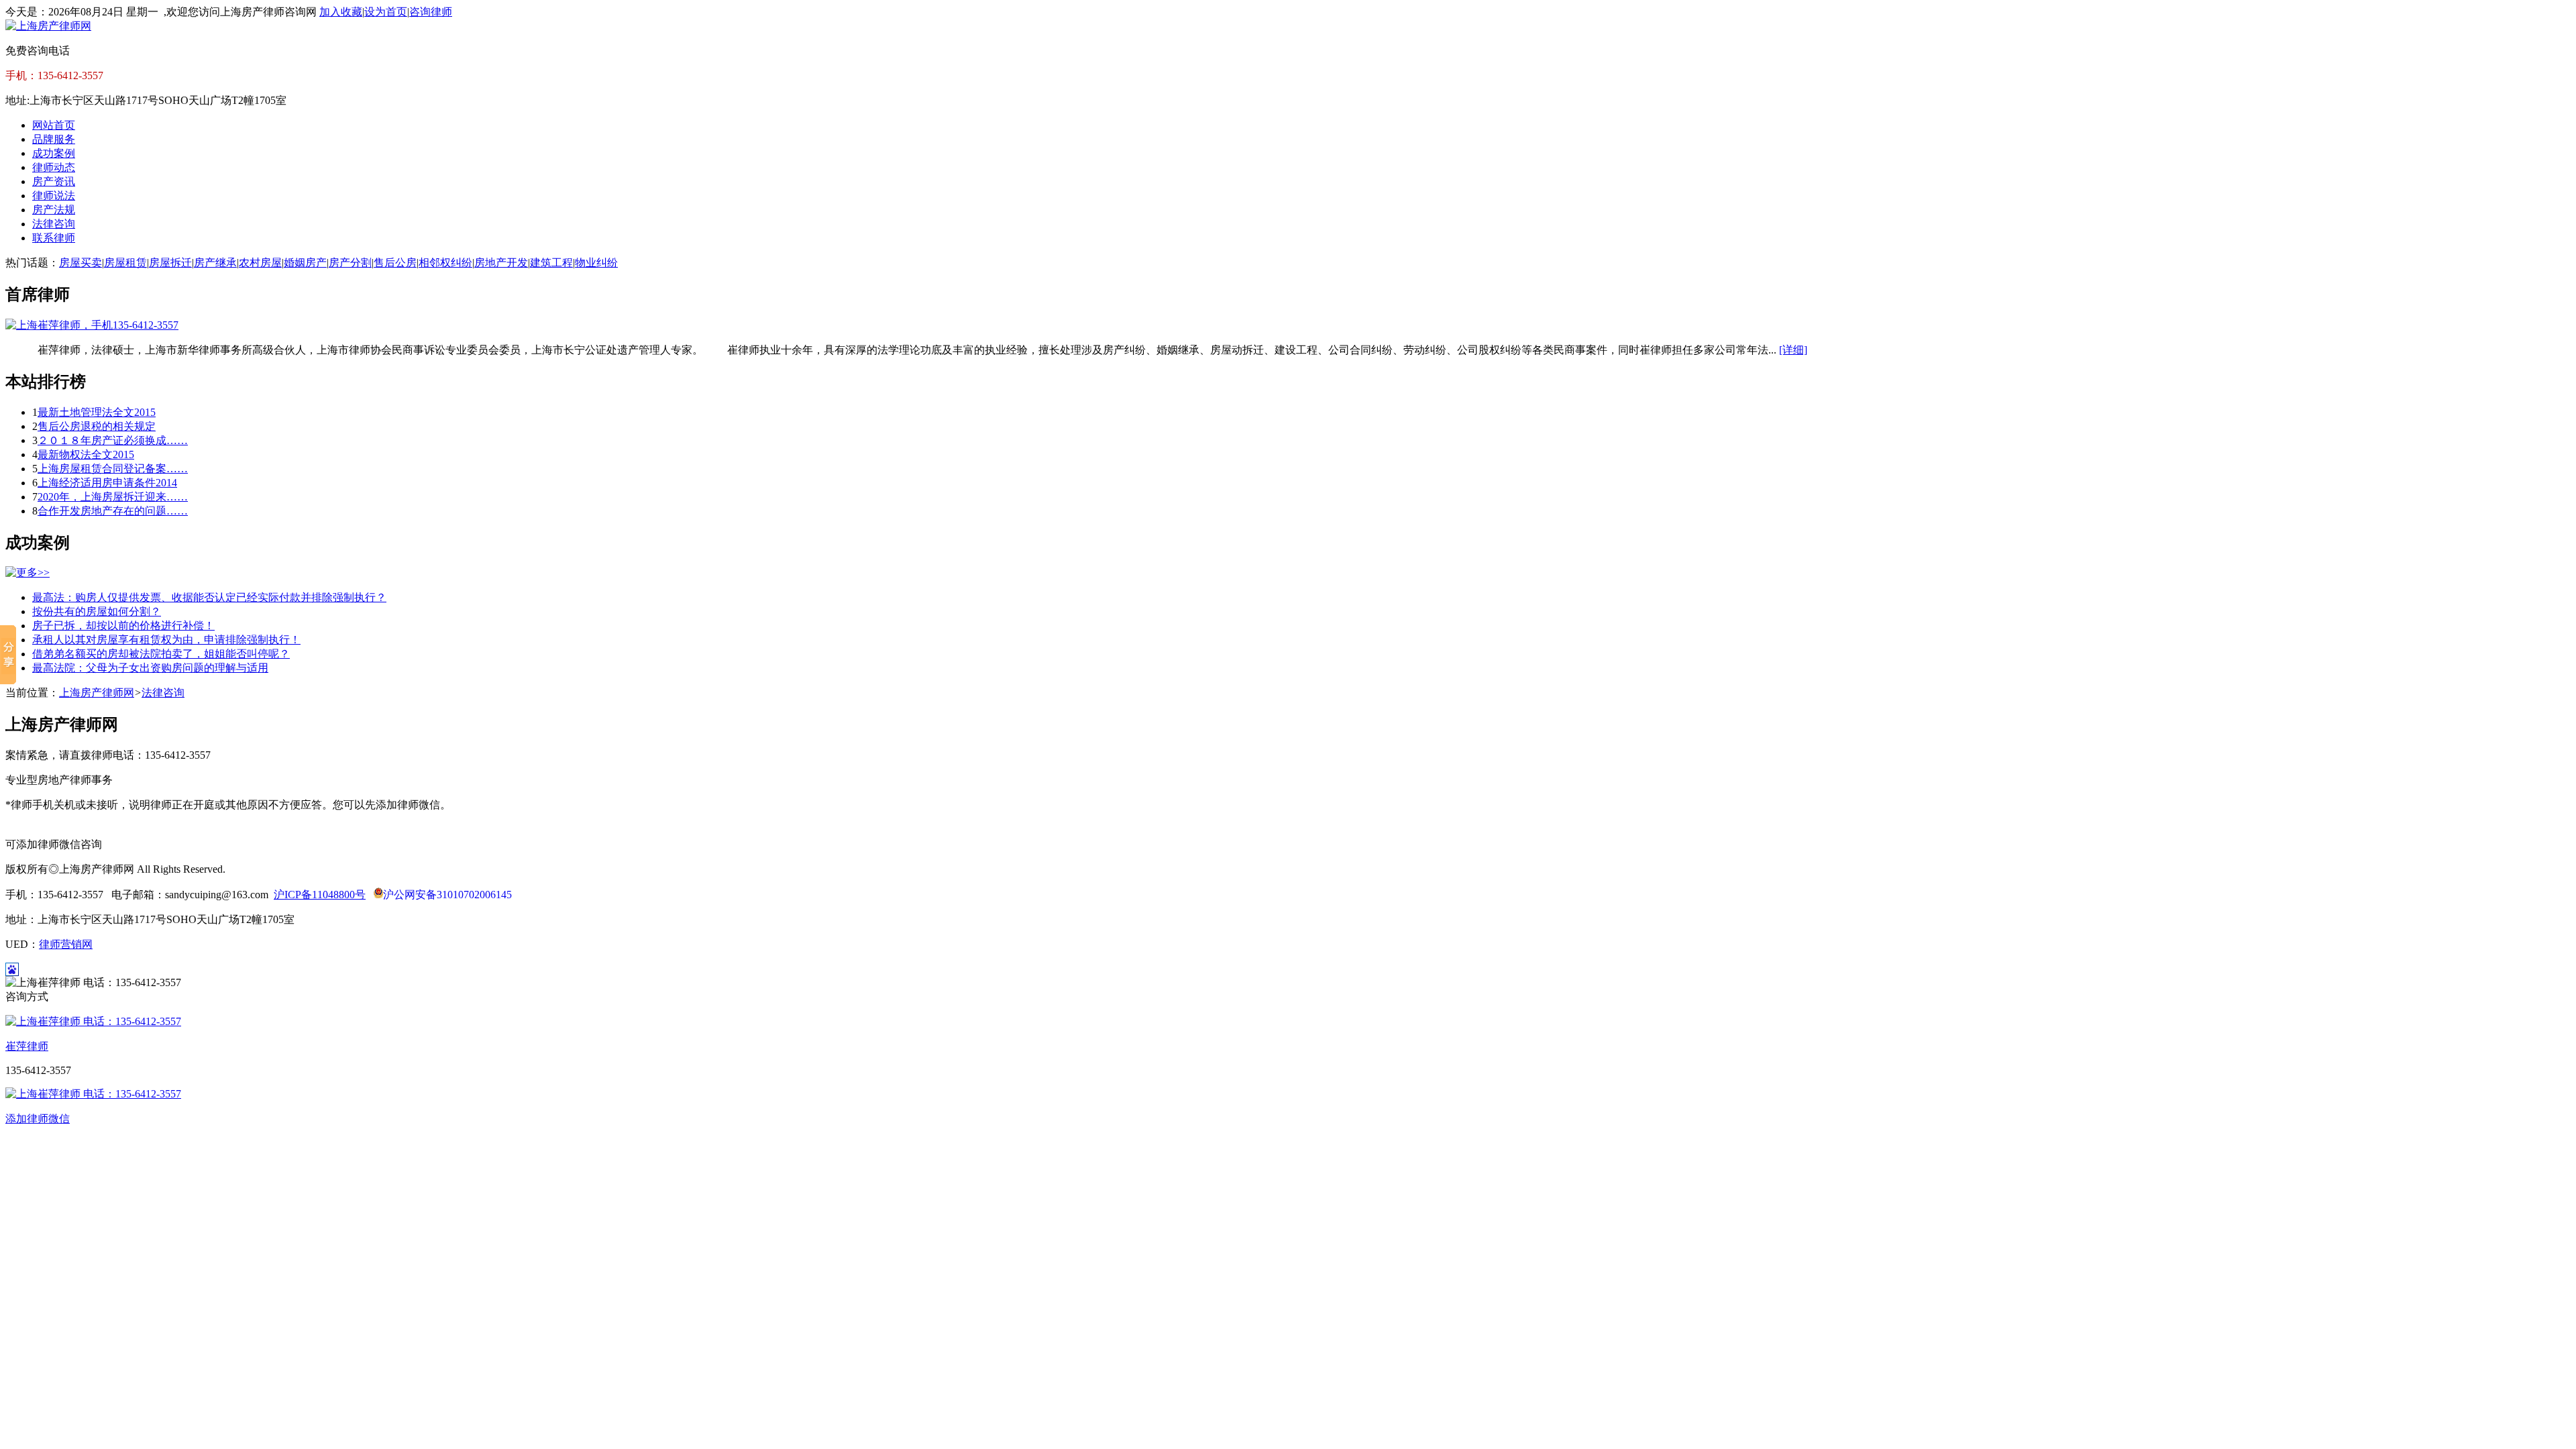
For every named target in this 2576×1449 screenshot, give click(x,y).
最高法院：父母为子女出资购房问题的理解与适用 (150, 668)
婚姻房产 (305, 263)
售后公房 (395, 263)
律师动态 (54, 167)
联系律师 (54, 238)
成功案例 (54, 153)
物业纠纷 (596, 263)
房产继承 (215, 263)
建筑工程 (551, 263)
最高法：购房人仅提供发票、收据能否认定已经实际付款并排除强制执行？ (209, 597)
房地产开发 (501, 263)
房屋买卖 (80, 263)
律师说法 (54, 196)
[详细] (1793, 350)
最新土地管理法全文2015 (97, 412)
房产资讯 (54, 181)
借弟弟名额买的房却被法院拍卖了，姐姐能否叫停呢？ (161, 654)
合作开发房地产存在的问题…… (113, 511)
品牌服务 (54, 139)
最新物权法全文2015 (86, 454)
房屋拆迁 (170, 263)
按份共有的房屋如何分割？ (97, 611)
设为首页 (386, 12)
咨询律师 (431, 12)
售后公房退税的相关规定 (97, 426)
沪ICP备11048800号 (320, 895)
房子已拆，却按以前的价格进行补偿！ (123, 626)
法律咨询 (54, 224)
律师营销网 (66, 944)
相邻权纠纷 (445, 263)
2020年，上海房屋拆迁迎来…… (113, 497)
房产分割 (350, 263)
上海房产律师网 (97, 693)
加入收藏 (341, 12)
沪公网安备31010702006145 (447, 895)
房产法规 (54, 210)
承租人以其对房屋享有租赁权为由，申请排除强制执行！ (166, 640)
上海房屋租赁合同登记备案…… (113, 469)
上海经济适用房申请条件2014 (107, 483)
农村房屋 (260, 263)
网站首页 (54, 125)
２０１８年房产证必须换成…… (113, 440)
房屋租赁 (125, 263)
